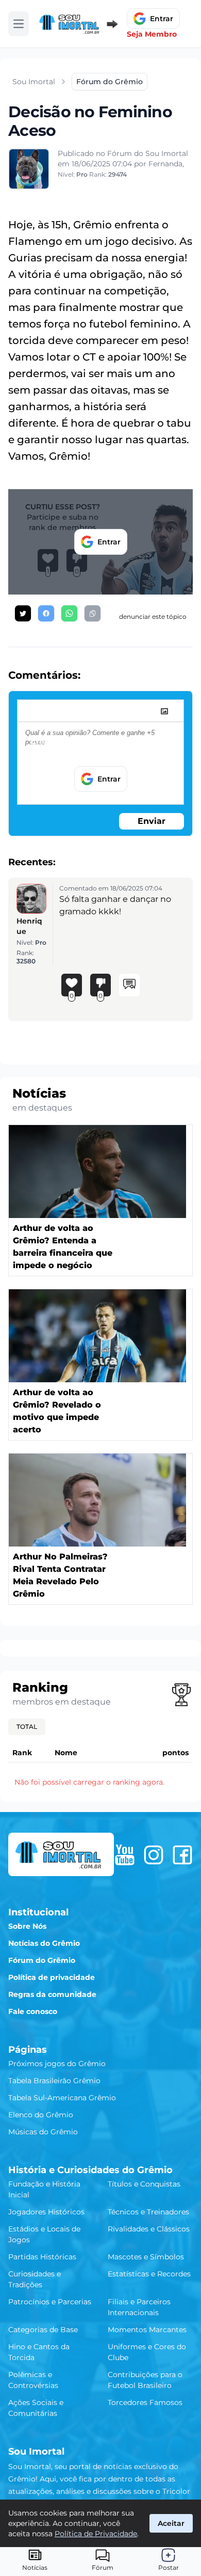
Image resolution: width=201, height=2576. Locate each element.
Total (27, 1727)
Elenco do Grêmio (41, 2115)
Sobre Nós (27, 1926)
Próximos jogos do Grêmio (57, 2064)
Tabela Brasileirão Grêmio (54, 2081)
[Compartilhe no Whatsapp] (69, 613)
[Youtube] (125, 1855)
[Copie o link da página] (93, 613)
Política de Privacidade (96, 2534)
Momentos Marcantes (147, 2330)
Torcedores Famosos (145, 2402)
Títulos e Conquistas (144, 2184)
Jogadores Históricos (46, 2212)
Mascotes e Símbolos (146, 2257)
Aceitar (171, 2523)
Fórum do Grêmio (42, 1960)
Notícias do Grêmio (44, 1943)
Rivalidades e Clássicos (149, 2229)
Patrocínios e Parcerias (50, 2302)
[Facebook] (182, 1855)
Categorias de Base (43, 2330)
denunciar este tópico (153, 616)
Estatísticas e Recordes (149, 2274)
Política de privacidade (52, 1977)
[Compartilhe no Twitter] (23, 613)
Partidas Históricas (42, 2257)
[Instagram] (154, 1855)
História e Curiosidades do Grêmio (90, 2170)
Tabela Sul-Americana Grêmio (62, 2098)
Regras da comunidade (52, 1994)
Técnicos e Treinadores (148, 2212)
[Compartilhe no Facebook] (46, 613)
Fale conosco (33, 2011)
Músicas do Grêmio (43, 2132)
